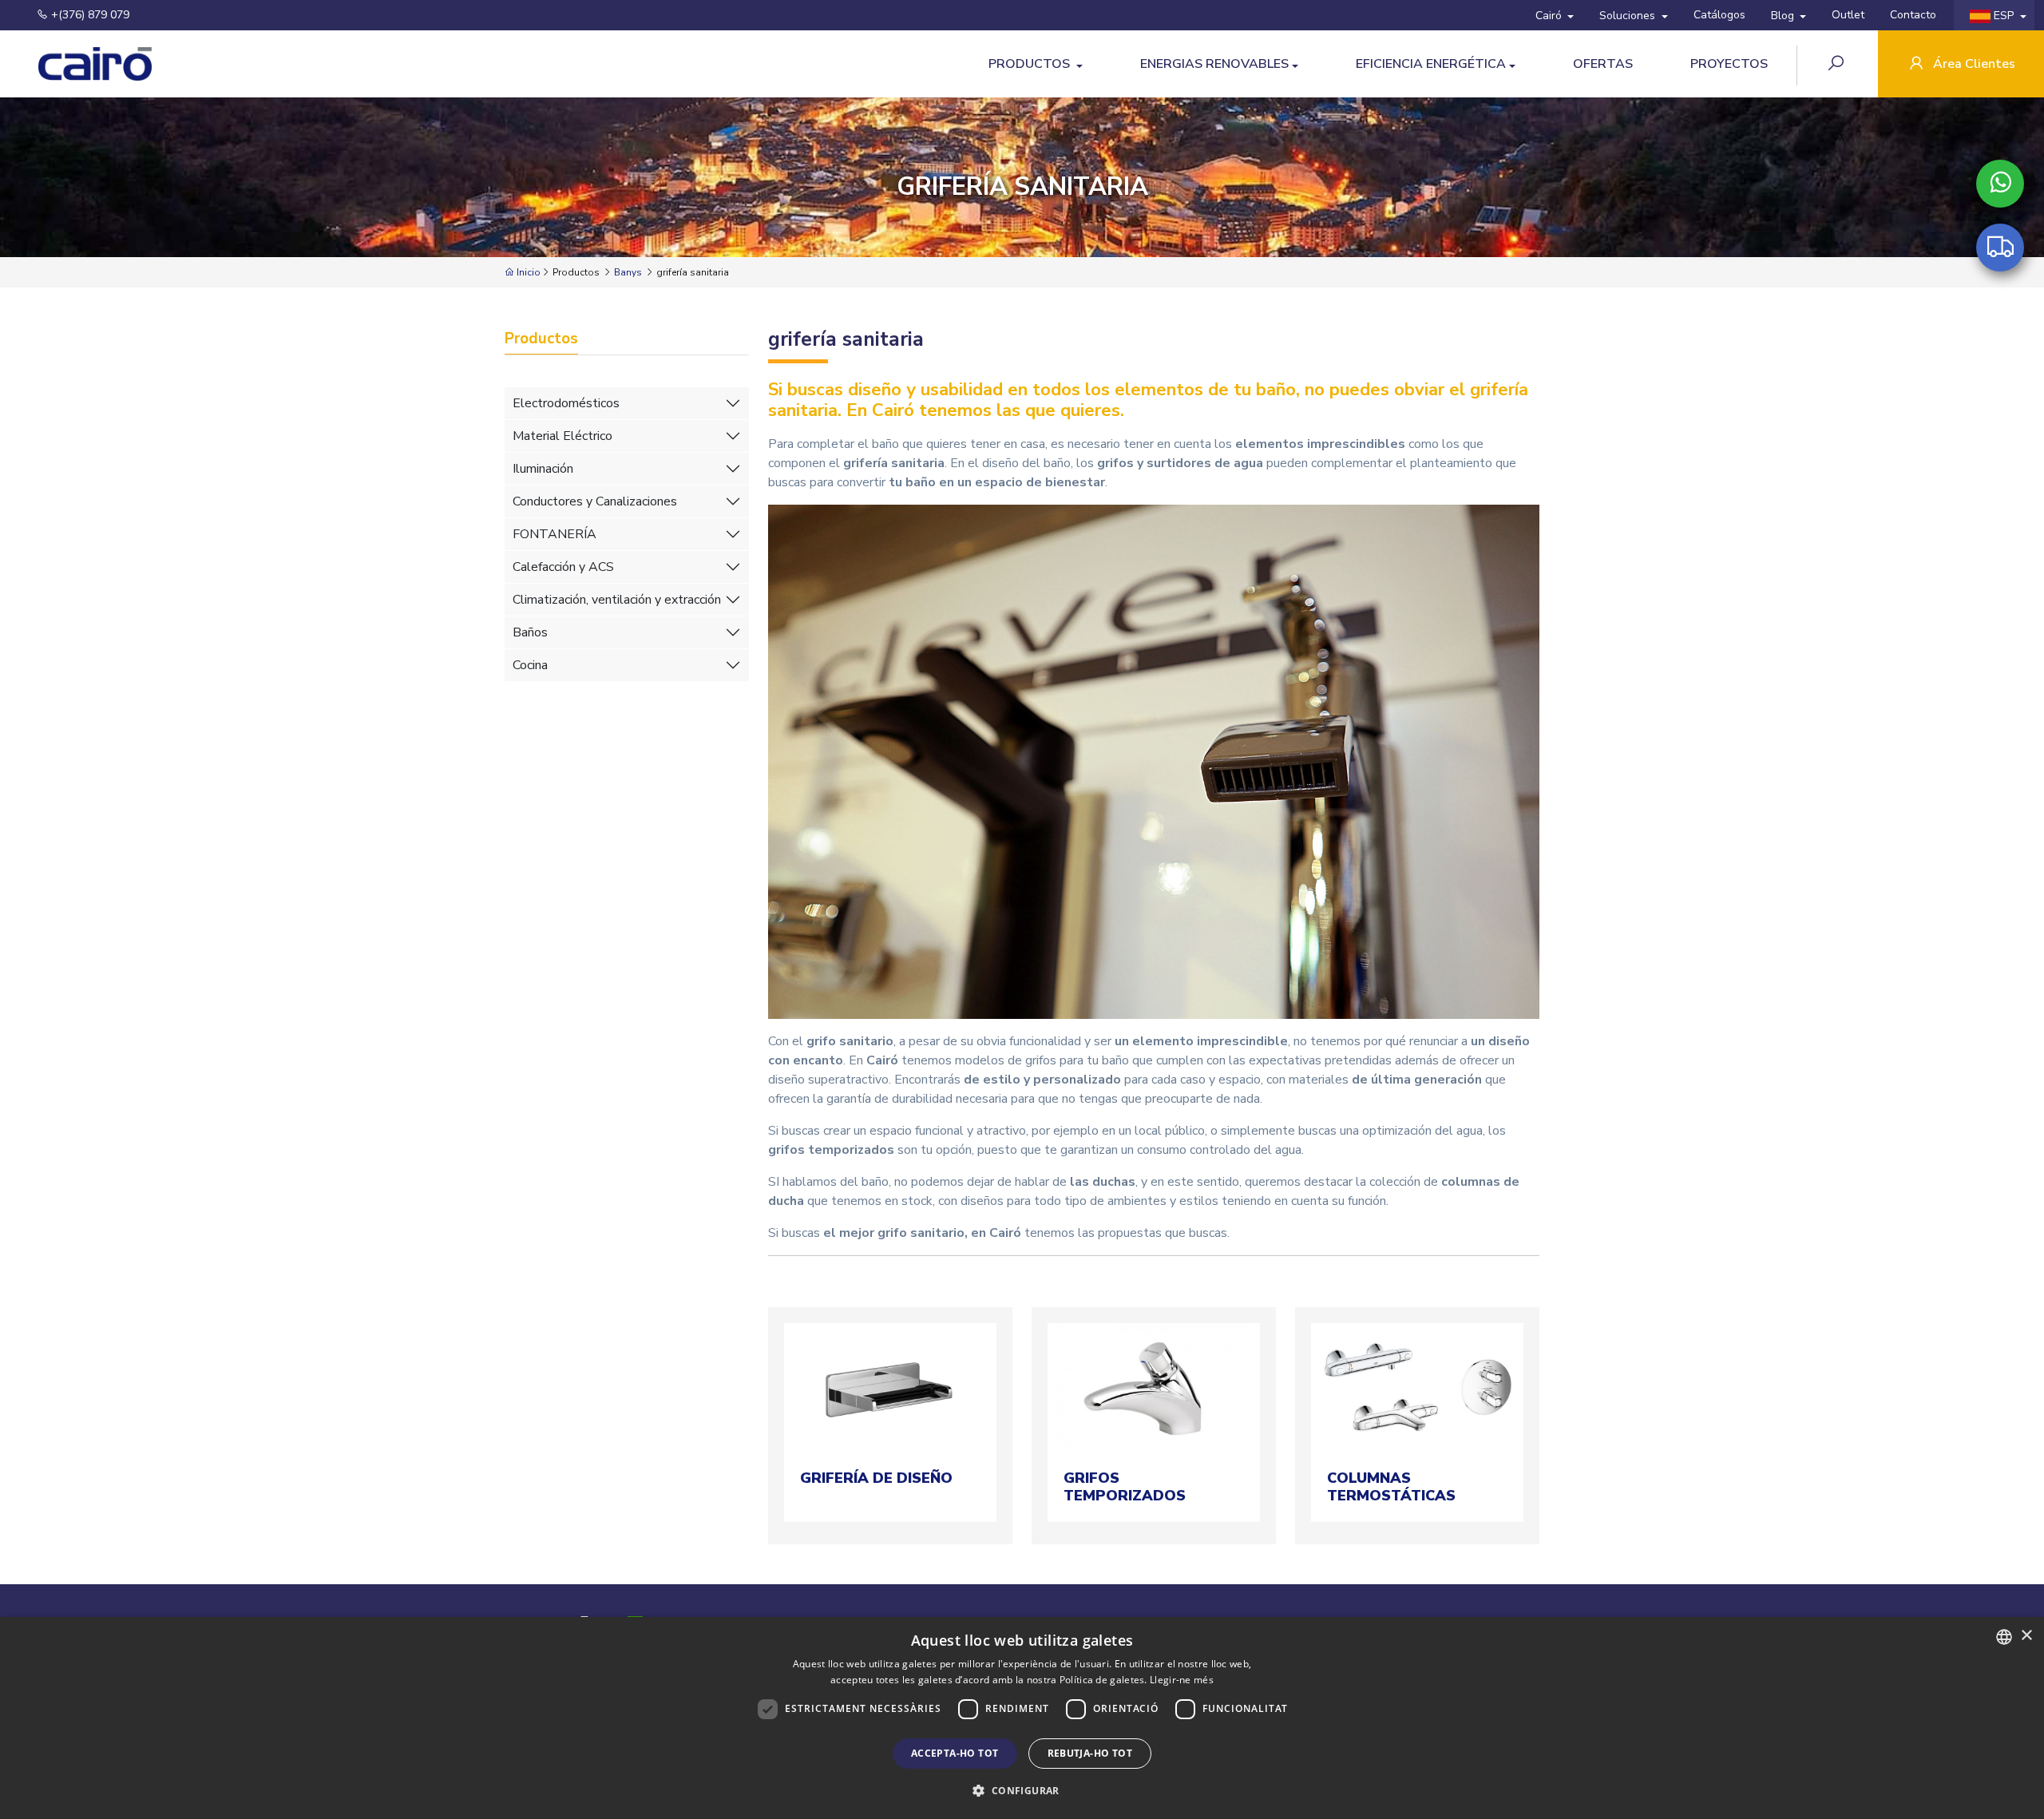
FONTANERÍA (555, 534)
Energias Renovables (1214, 64)
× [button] (2026, 1636)
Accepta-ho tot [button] (955, 1753)
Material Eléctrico (562, 436)
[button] (1022, 1790)
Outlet (1848, 15)
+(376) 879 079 (89, 15)
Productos (1031, 64)
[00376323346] (2000, 184)
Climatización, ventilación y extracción (617, 600)
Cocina (530, 665)
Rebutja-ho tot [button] (1090, 1753)
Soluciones (1629, 16)
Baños (530, 632)
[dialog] (1022, 1718)
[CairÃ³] (80, 64)
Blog (1784, 16)
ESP (2004, 16)
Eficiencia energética (1431, 64)
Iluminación (543, 469)
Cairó (1550, 16)
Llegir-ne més (1182, 1680)
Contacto (1913, 15)
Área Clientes (1973, 64)
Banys (628, 272)
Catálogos (1719, 15)
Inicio (527, 272)
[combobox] (2004, 1637)
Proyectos (1729, 64)
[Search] (1838, 65)
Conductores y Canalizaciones (595, 501)
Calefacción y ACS (563, 567)
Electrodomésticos (566, 403)
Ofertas (1603, 64)
